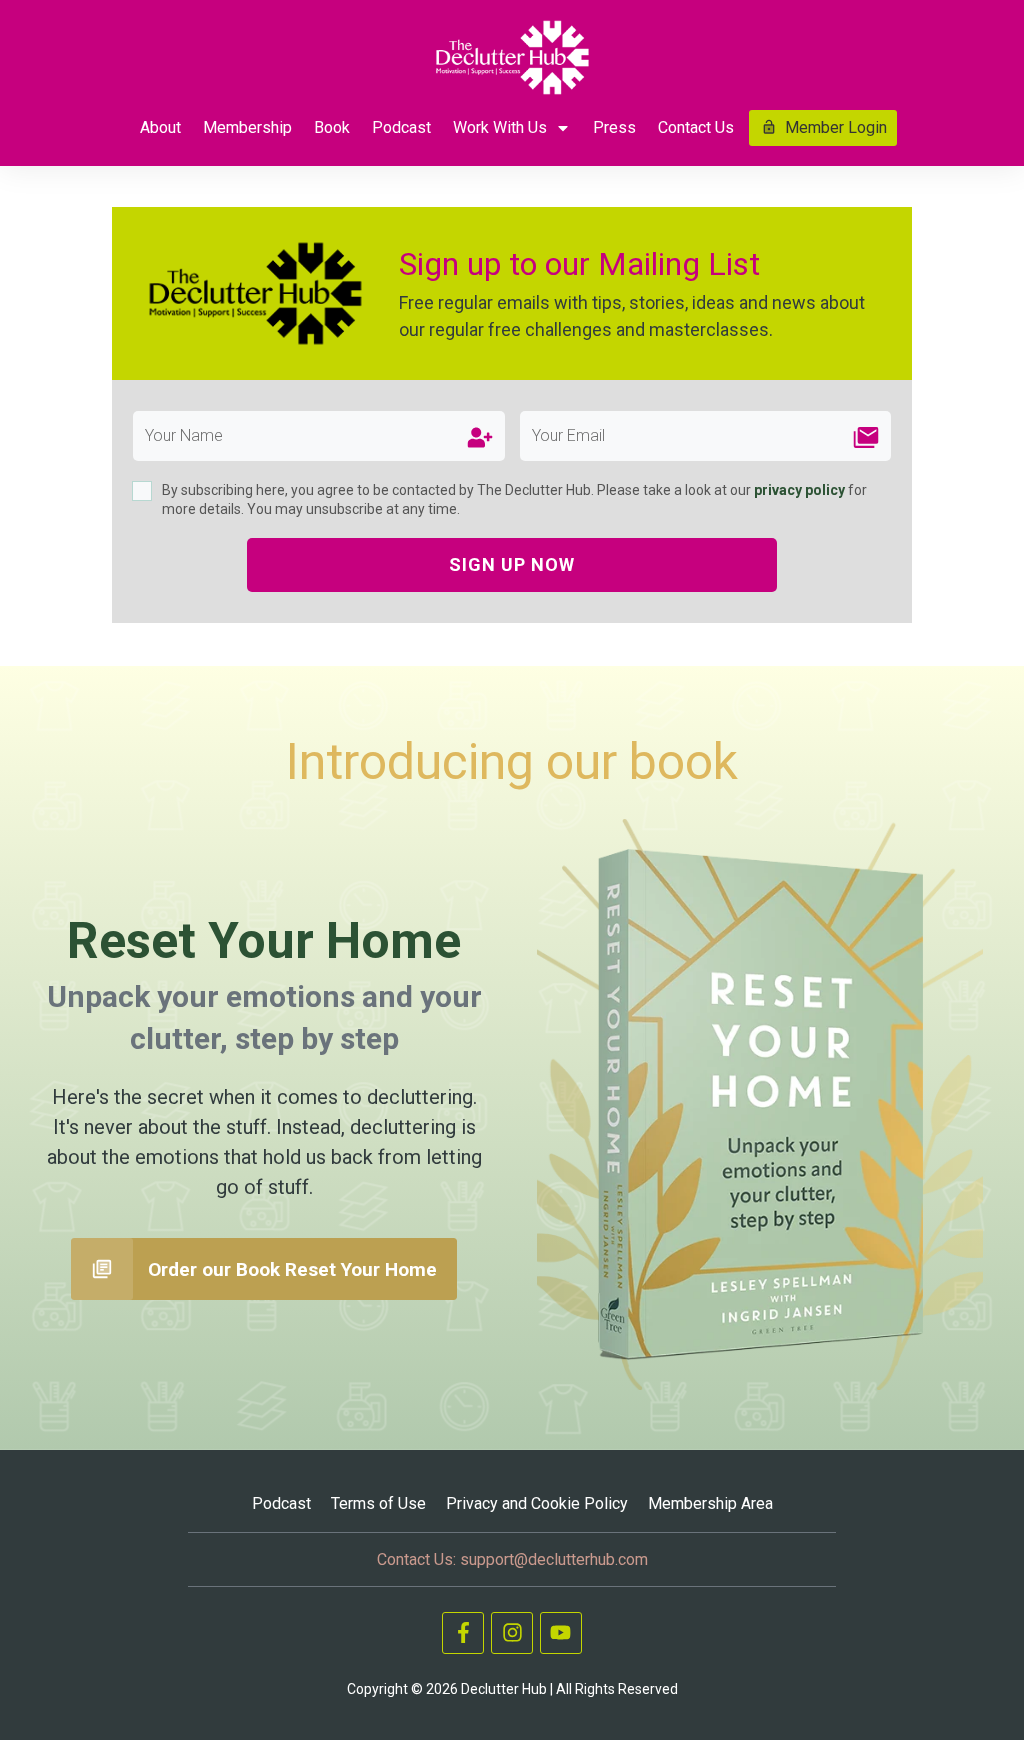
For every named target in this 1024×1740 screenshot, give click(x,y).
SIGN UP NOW (512, 564)
